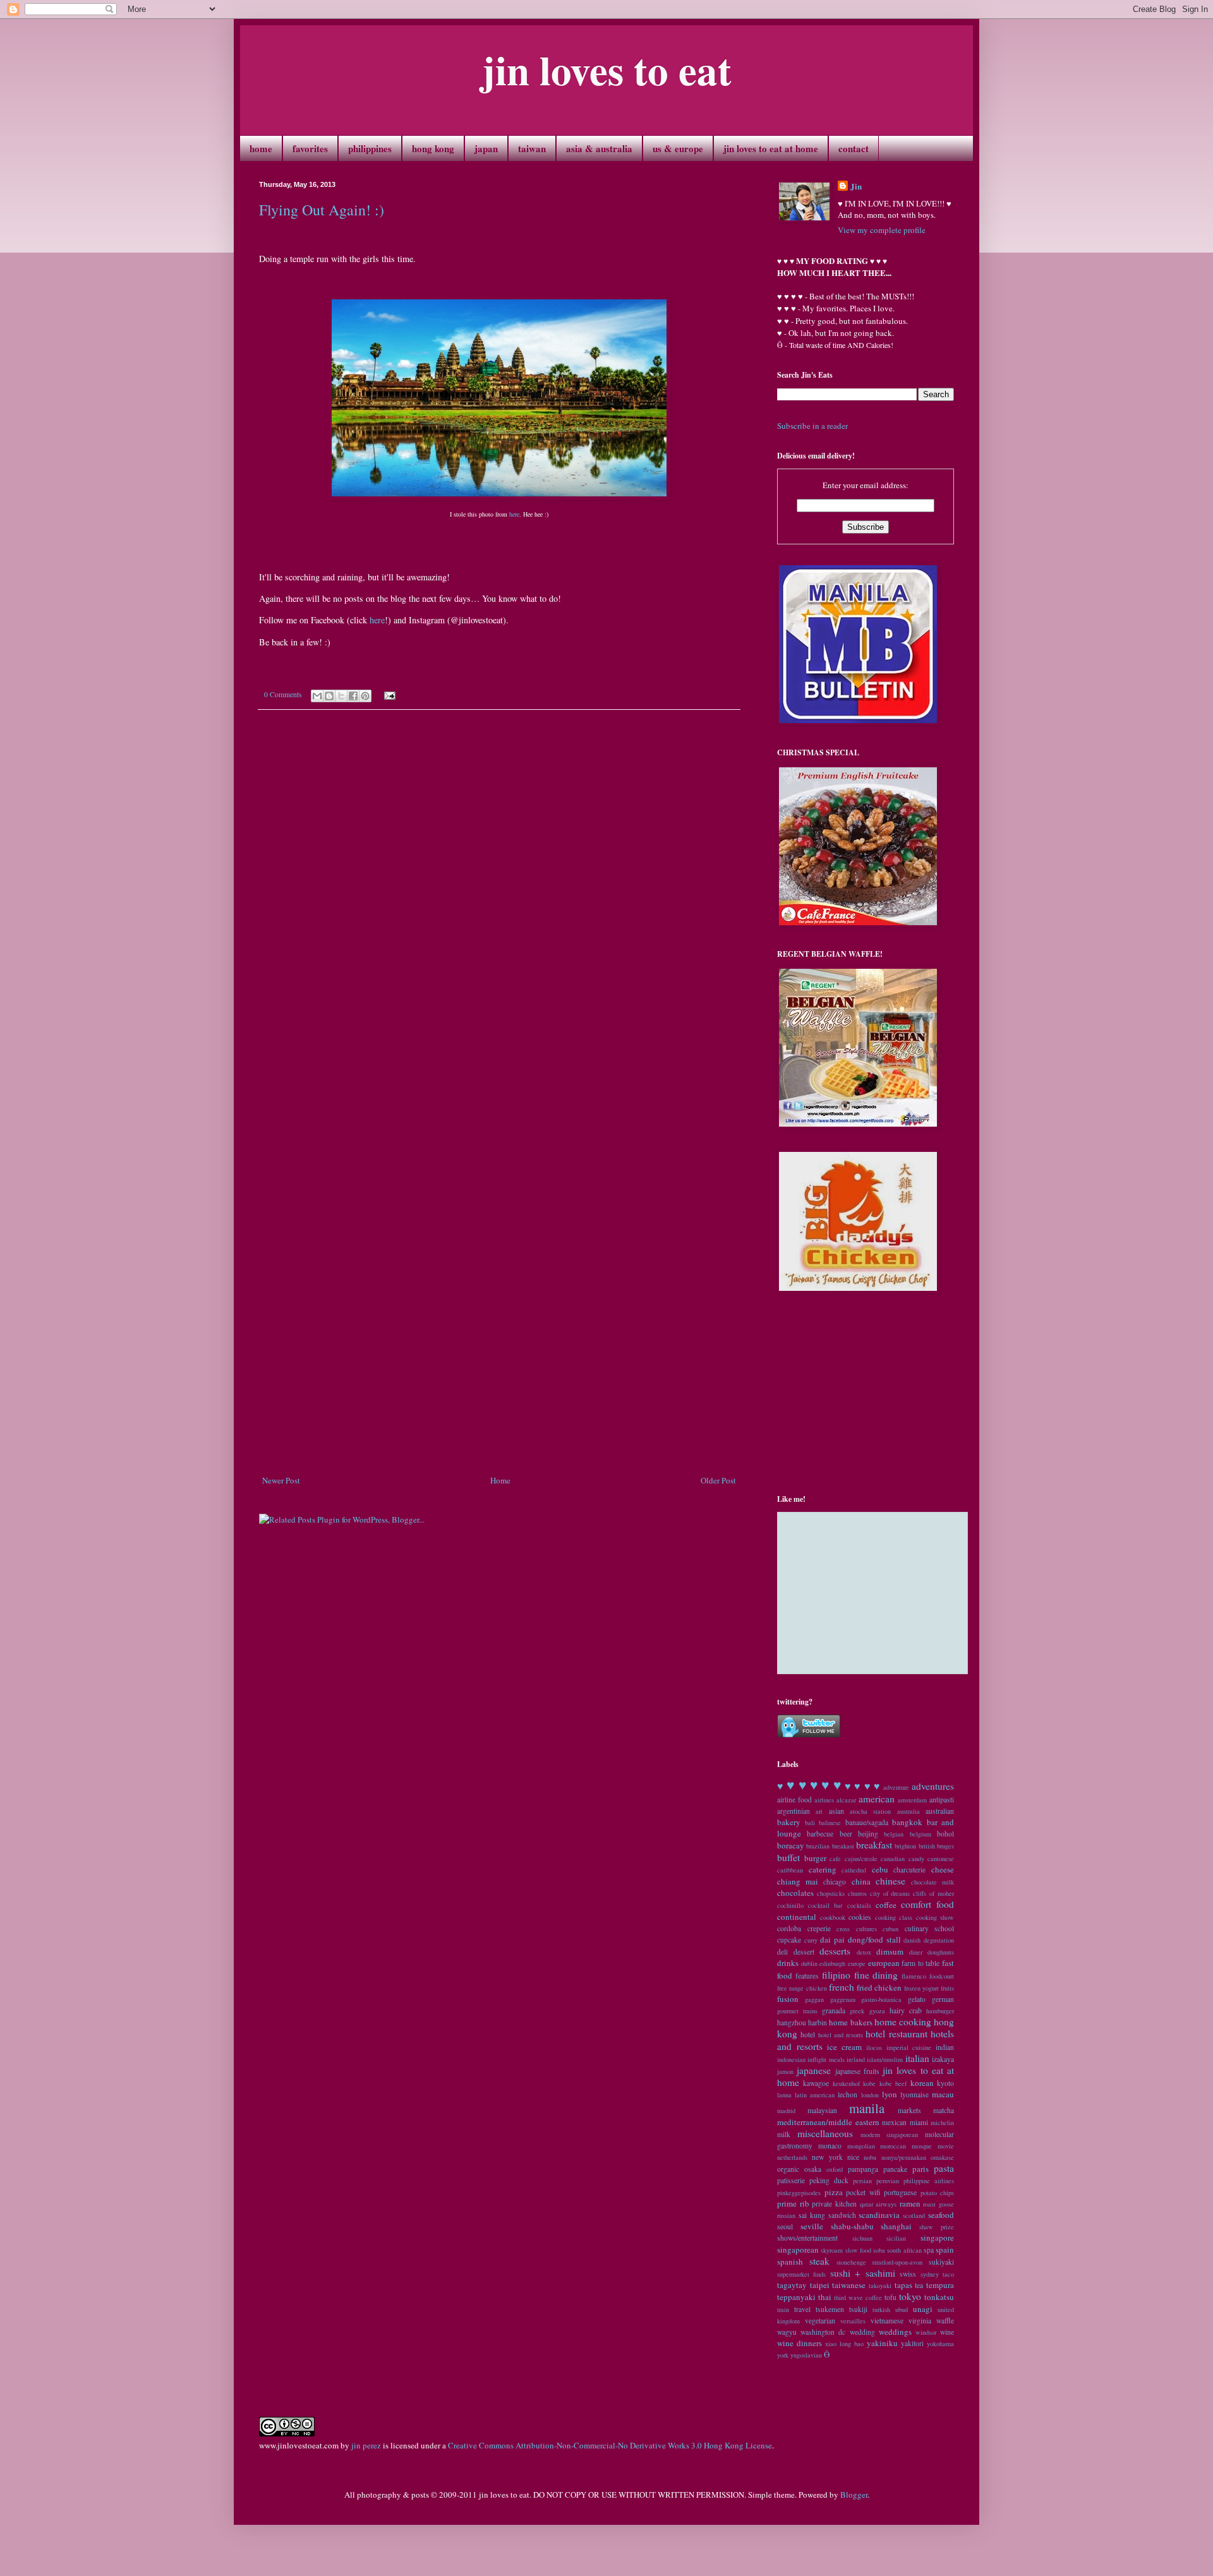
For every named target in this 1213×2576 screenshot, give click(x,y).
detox (864, 1952)
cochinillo (790, 1905)
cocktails (859, 1905)
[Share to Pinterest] (365, 696)
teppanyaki (796, 2297)
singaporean (798, 2250)
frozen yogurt (921, 1988)
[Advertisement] (499, 1439)
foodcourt (942, 1976)
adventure (896, 1787)
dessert (804, 1952)
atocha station (870, 1811)
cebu (880, 1869)
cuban (890, 1929)
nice (853, 2157)
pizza (834, 2192)
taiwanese (849, 2285)
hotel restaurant (896, 2034)
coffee (886, 1905)
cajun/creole (861, 1859)
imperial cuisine (909, 2047)
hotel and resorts (841, 2035)
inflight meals (826, 2059)
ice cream (844, 2047)
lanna (784, 2095)
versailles (853, 2321)
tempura (940, 2285)
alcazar (846, 1800)
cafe (835, 1859)
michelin (942, 2123)
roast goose (938, 2204)
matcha (944, 2110)
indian (945, 2047)
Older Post (718, 1480)
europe (857, 1963)
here (514, 514)
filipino (836, 1975)
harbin (818, 2022)
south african (904, 2250)
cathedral (854, 1870)
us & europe (678, 148)
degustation (939, 1940)
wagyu (787, 2332)
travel (802, 2309)
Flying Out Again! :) (322, 210)
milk (784, 2134)
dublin (809, 1963)
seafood (941, 2215)
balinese (830, 1823)
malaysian (822, 2110)
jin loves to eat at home (771, 148)
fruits (947, 1988)
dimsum (890, 1951)
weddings (895, 2332)
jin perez (366, 2445)
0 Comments (283, 694)
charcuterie (909, 1870)
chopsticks (831, 1893)
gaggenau (843, 1999)
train (783, 2309)
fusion (788, 1999)
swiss (908, 2274)
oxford (835, 2169)
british (927, 1846)
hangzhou (792, 2022)
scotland (914, 2215)
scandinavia (879, 2215)
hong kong (433, 148)
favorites (310, 148)
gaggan (814, 1999)
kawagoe (816, 2083)
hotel (808, 2034)
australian (940, 1811)
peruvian (888, 2181)
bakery (789, 1822)
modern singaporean (890, 2135)
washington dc (823, 2332)
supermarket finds (801, 2274)
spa (929, 2250)
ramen (910, 2203)
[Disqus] (499, 895)
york (783, 2355)
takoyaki (880, 2285)
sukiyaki (941, 2262)
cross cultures (857, 1929)
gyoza (877, 2011)
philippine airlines (929, 2181)
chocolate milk (932, 1882)
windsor (926, 2332)
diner (916, 1952)
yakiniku (882, 2343)
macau (943, 2094)
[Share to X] (341, 696)
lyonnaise (914, 2094)
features (807, 1976)
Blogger (854, 2495)
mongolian (861, 2146)
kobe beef (893, 2083)
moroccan (893, 2146)
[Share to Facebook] (353, 696)
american (877, 1799)
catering (823, 1869)
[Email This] (317, 696)
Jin (856, 186)
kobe (869, 2083)
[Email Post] (388, 694)
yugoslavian (806, 2355)
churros (857, 1893)
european (884, 1963)
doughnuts (941, 1952)
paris (920, 2169)
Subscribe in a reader (812, 426)
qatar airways (878, 2204)
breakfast (874, 1845)
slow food (858, 2250)
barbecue (820, 1834)
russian (786, 2215)
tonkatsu (939, 2297)
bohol (945, 1834)
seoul (785, 2226)
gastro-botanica (881, 1999)
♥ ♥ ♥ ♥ (863, 1786)
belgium (920, 1834)
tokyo (910, 2296)
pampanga (863, 2169)
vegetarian (820, 2321)
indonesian (791, 2059)
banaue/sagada (867, 1822)
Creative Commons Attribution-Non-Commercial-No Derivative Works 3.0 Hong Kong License (610, 2445)
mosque (922, 2146)
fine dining (876, 1975)
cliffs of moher (933, 1893)
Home (500, 1480)
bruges (945, 1846)
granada (834, 2010)
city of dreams (890, 1893)
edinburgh (832, 1963)
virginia (920, 2321)
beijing (868, 1834)
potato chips (938, 2193)
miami (919, 2122)
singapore (937, 2238)
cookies (860, 1917)
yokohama (940, 2344)
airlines (824, 1800)
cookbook (833, 1917)
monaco (830, 2146)
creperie (819, 1928)
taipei (820, 2285)
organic (788, 2169)
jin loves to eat (606, 69)
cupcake (789, 1940)
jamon (785, 2071)
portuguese (900, 2192)
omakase (942, 2157)
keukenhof (846, 2083)
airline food (794, 1800)
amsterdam (912, 1800)
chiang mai (798, 1881)
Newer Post (281, 1480)
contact (854, 148)
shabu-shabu (852, 2226)
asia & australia (599, 148)
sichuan (862, 2238)
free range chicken (802, 1988)
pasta (944, 2168)
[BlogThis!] (329, 696)
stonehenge (851, 2262)
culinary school (930, 1928)
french (842, 1987)
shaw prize (937, 2227)
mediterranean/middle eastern (828, 2122)
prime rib (793, 2203)
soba (879, 2250)
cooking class (894, 1917)
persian (862, 2181)
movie (946, 2146)
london (870, 2095)
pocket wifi (863, 2192)
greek (857, 2011)
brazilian (818, 1846)
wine (947, 2332)
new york (827, 2157)
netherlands (792, 2157)
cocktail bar (825, 1905)
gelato (917, 1999)
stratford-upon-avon (897, 2262)
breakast (843, 1846)
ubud (902, 2309)
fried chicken (879, 1987)
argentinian (794, 1811)
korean (922, 2083)
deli (782, 1952)
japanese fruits (857, 2071)
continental (797, 1917)
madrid (786, 2111)
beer (846, 1834)
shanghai (896, 2226)
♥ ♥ (796, 1785)
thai (825, 2297)
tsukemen (830, 2309)
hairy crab (906, 2010)
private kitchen (834, 2204)
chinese (890, 1881)
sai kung (812, 2215)
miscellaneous (825, 2133)
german (943, 1999)
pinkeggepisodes (799, 2193)
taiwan (532, 148)
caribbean (790, 1870)
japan (486, 148)
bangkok (907, 1822)
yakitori (912, 2343)
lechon (848, 2094)
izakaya (943, 2059)
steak (819, 2261)
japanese (814, 2070)
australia (908, 1811)
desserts (835, 1951)
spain (945, 2250)
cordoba (789, 1928)
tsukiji (858, 2309)
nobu (870, 2157)
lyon (890, 2094)
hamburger (940, 2011)
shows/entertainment (807, 2238)
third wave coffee (858, 2297)
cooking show (935, 1917)
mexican (894, 2122)
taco (948, 2274)
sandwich (842, 2215)
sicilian (896, 2238)
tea (919, 2285)
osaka (813, 2169)
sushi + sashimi (863, 2273)
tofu (890, 2297)
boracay (791, 1845)
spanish (790, 2261)
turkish (881, 2309)
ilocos (874, 2047)
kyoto (945, 2083)
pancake (895, 2169)
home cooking (903, 2022)
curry (811, 1940)
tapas (903, 2285)
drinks (788, 1963)
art (819, 1811)
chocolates (795, 1893)
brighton (905, 1846)
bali (810, 1823)
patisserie (791, 2180)
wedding (862, 2332)
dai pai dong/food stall (860, 1939)
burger (815, 1858)
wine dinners (800, 2343)
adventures (933, 1786)
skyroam (832, 2250)
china (861, 1881)
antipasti (942, 1800)
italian (917, 2058)
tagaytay (792, 2285)
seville (812, 2226)
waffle (945, 2321)
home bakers (850, 2022)
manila (867, 2108)
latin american (815, 2095)
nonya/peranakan (904, 2157)
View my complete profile (882, 230)
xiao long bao (844, 2344)
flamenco (914, 1976)
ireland (856, 2059)
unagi (923, 2309)
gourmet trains (797, 2011)
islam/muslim (885, 2059)
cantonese (941, 1859)
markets (909, 2110)
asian (836, 1811)
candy (916, 1859)
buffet (788, 1857)
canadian (893, 1859)
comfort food (927, 1904)
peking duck (829, 2180)
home (261, 148)
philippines (370, 148)
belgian (894, 1834)
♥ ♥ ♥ (825, 1785)
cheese (943, 1869)
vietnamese (887, 2321)
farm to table (920, 1963)
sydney (930, 2274)
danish (912, 1940)
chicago (835, 1882)
